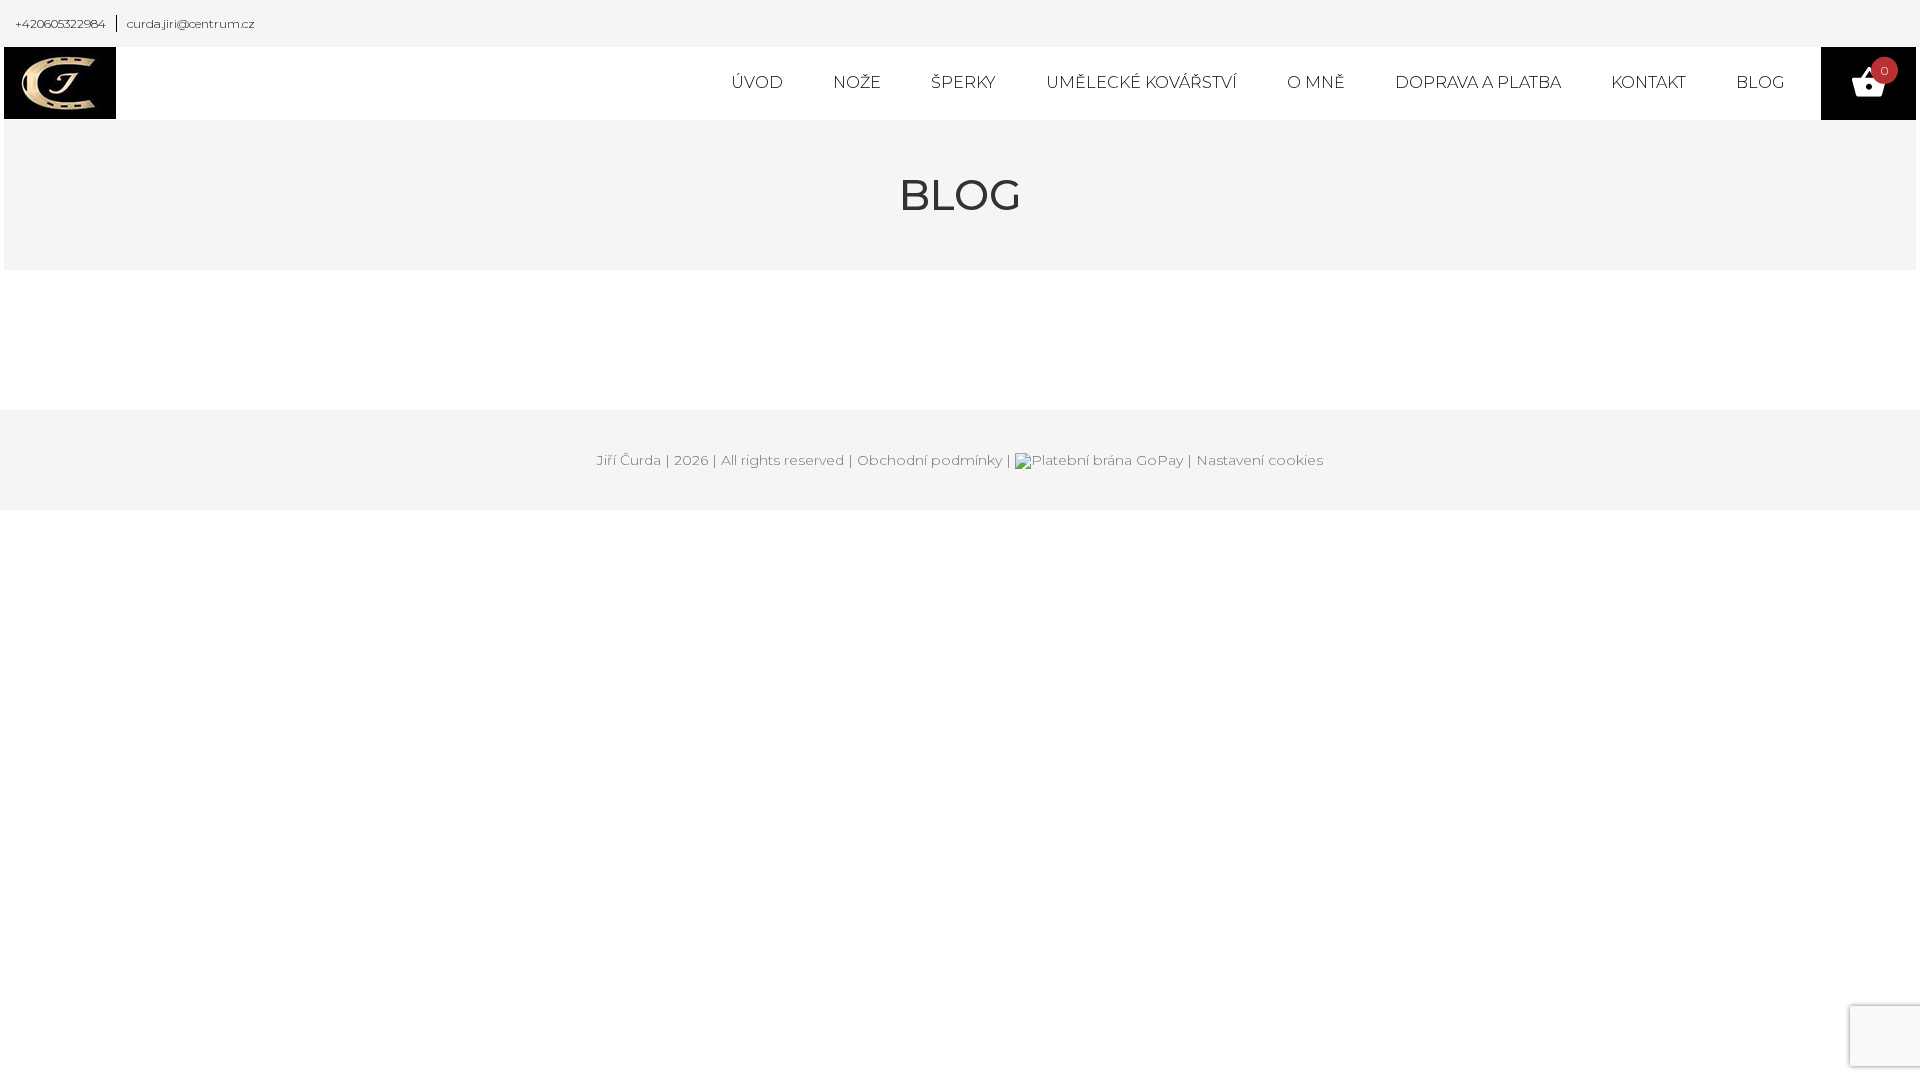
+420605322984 (60, 23)
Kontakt (1648, 82)
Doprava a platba (1478, 82)
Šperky (963, 82)
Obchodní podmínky (929, 460)
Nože (857, 82)
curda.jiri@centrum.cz (191, 23)
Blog (1760, 82)
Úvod (757, 82)
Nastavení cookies (1259, 460)
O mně (1316, 82)
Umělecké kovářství (1141, 82)
